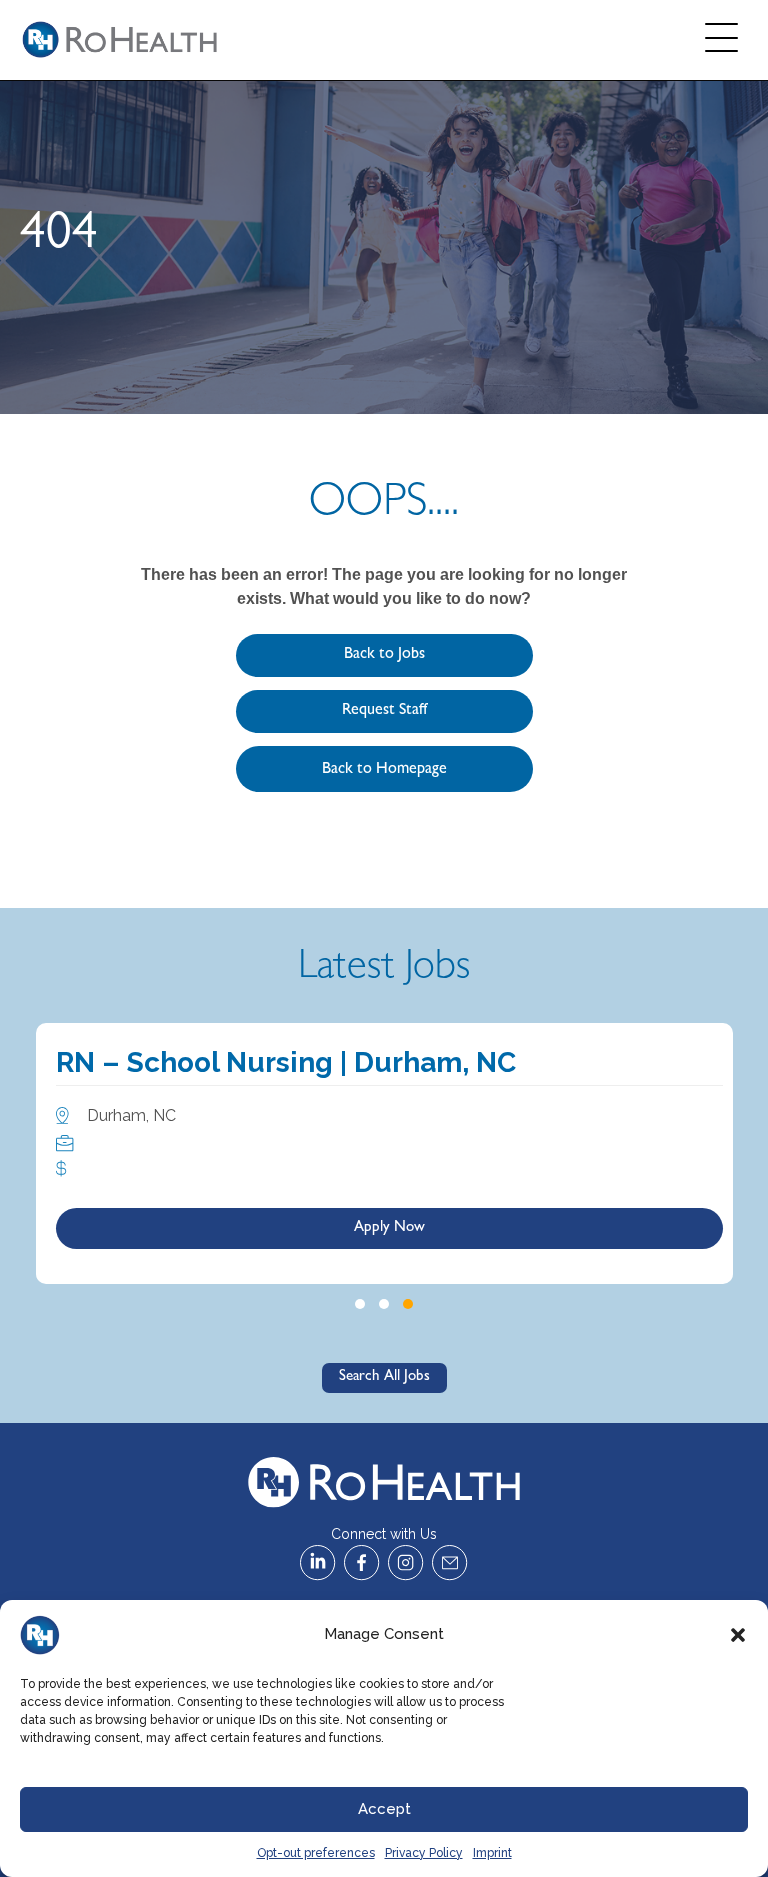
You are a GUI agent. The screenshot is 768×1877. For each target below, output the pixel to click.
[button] (738, 1635)
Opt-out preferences (316, 1853)
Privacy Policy (424, 1853)
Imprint (492, 1853)
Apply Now (389, 1228)
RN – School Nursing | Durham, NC (286, 1062)
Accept (384, 1809)
